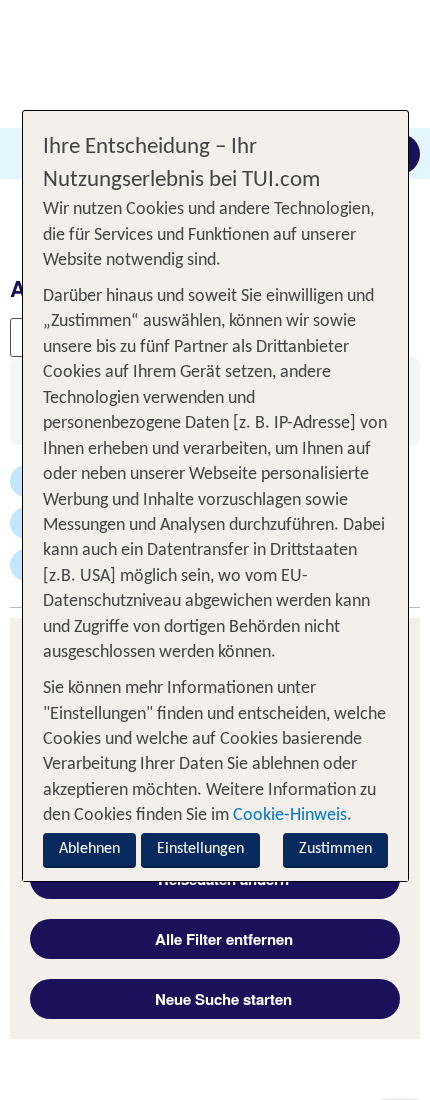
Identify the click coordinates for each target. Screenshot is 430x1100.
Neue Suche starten (223, 999)
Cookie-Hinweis (288, 815)
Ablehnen (89, 849)
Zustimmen (335, 849)
